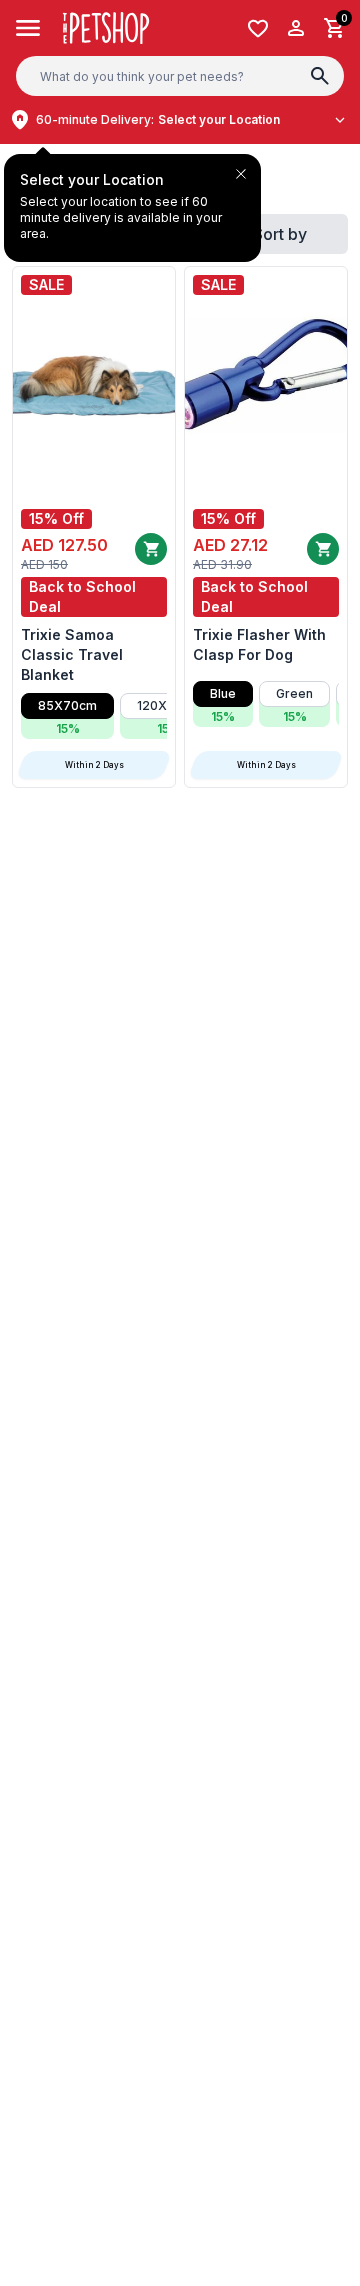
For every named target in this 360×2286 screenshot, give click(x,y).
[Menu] (28, 28)
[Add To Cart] (151, 549)
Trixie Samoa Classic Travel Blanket (72, 654)
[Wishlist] (258, 28)
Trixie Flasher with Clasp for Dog (259, 644)
